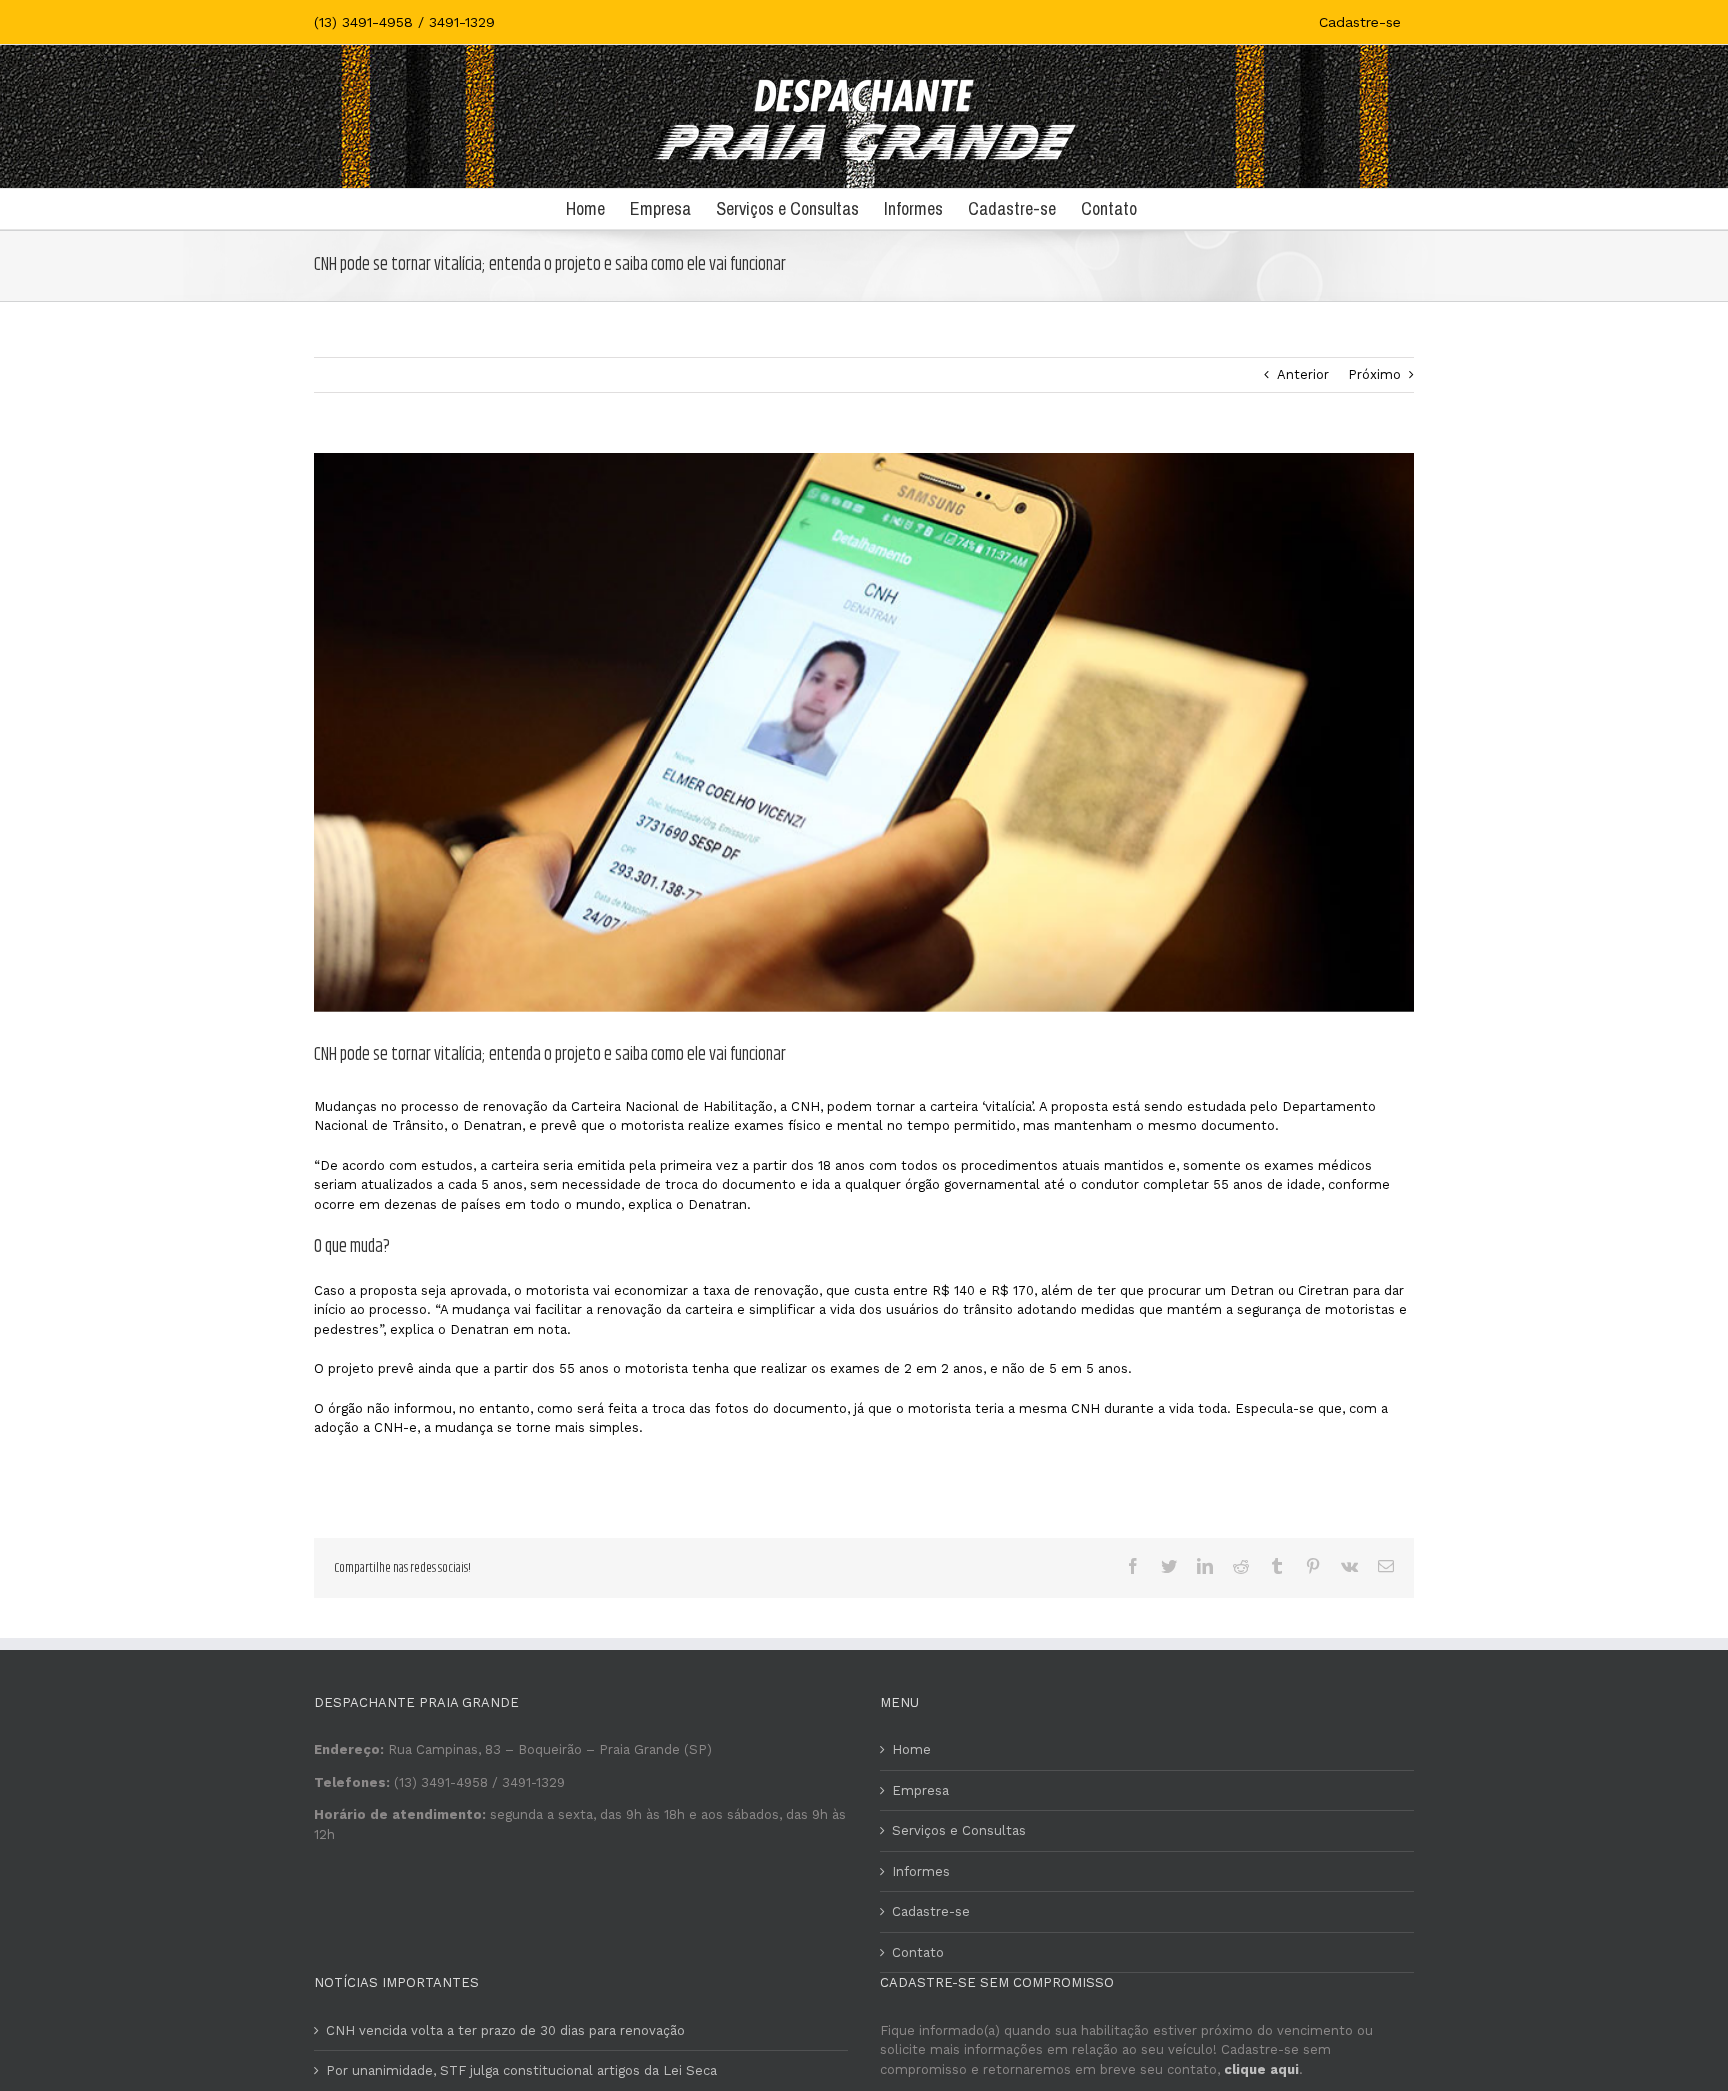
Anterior (1303, 374)
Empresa (920, 1790)
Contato (918, 1952)
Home (911, 1749)
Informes (921, 1871)
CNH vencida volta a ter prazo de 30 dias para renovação (505, 2030)
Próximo (1374, 374)
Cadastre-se (931, 1911)
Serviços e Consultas (959, 1830)
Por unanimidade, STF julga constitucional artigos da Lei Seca (521, 2070)
